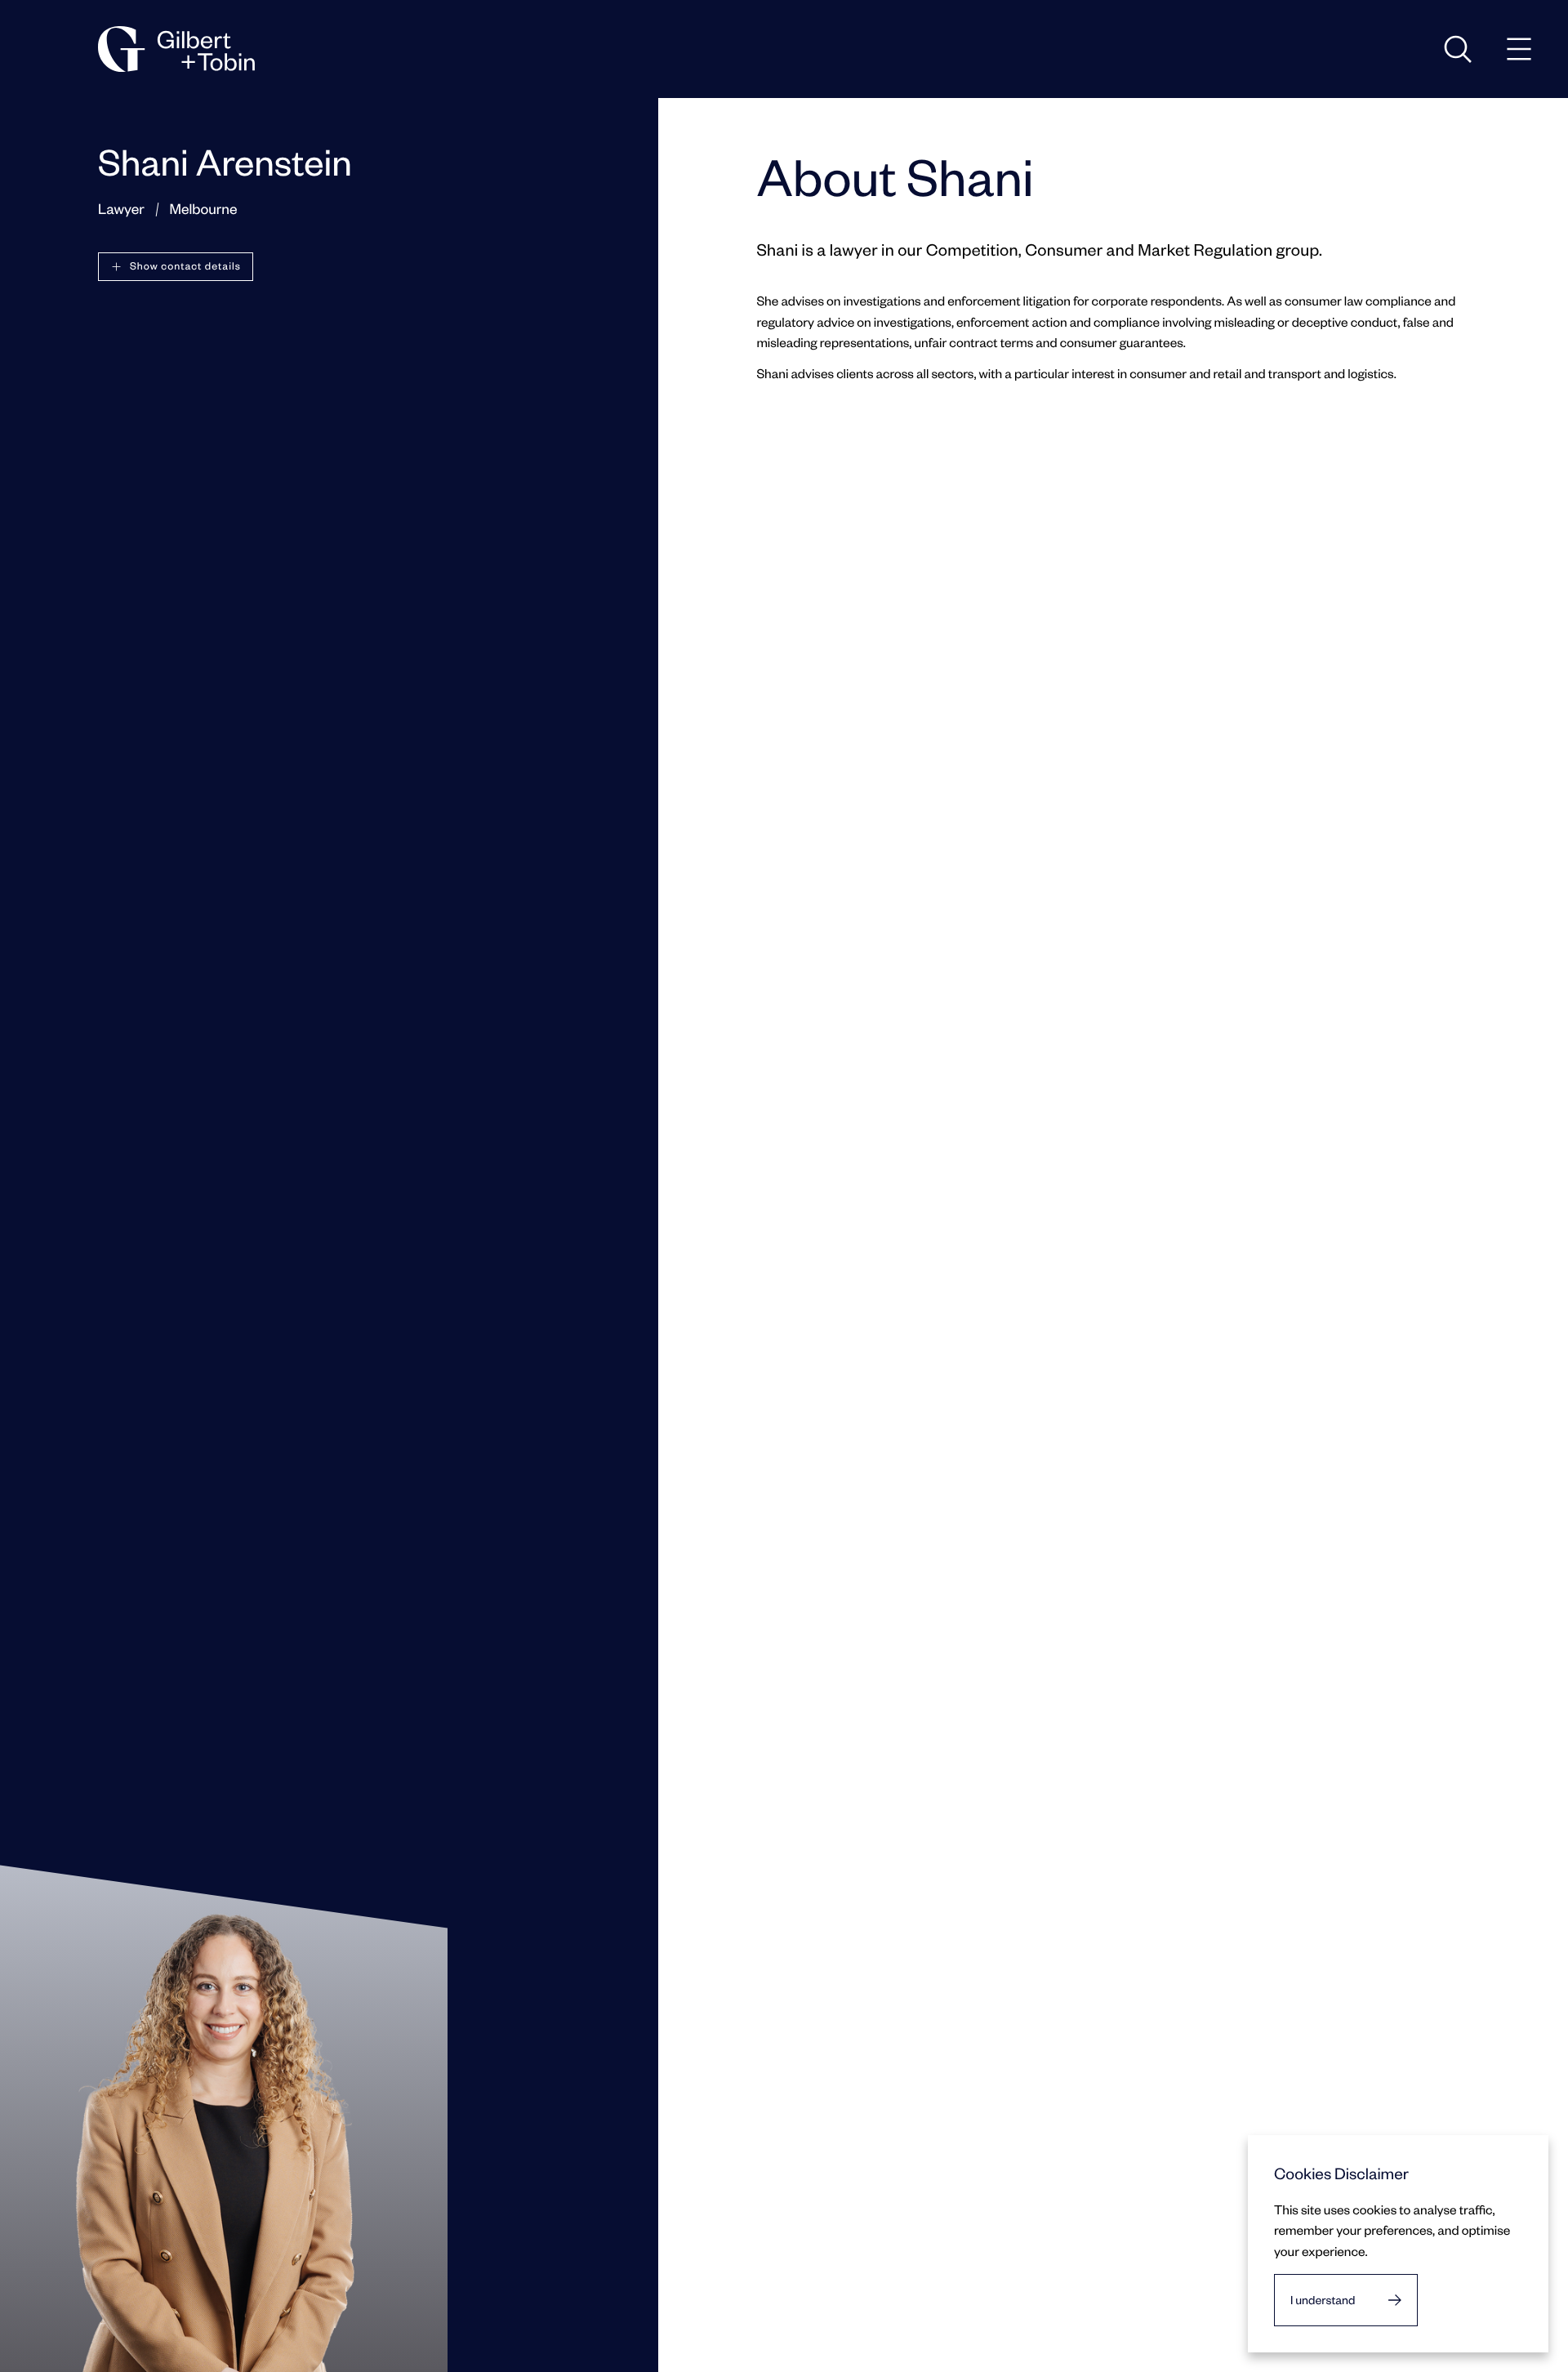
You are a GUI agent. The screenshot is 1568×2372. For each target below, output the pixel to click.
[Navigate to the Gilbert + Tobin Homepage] (176, 49)
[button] (176, 267)
